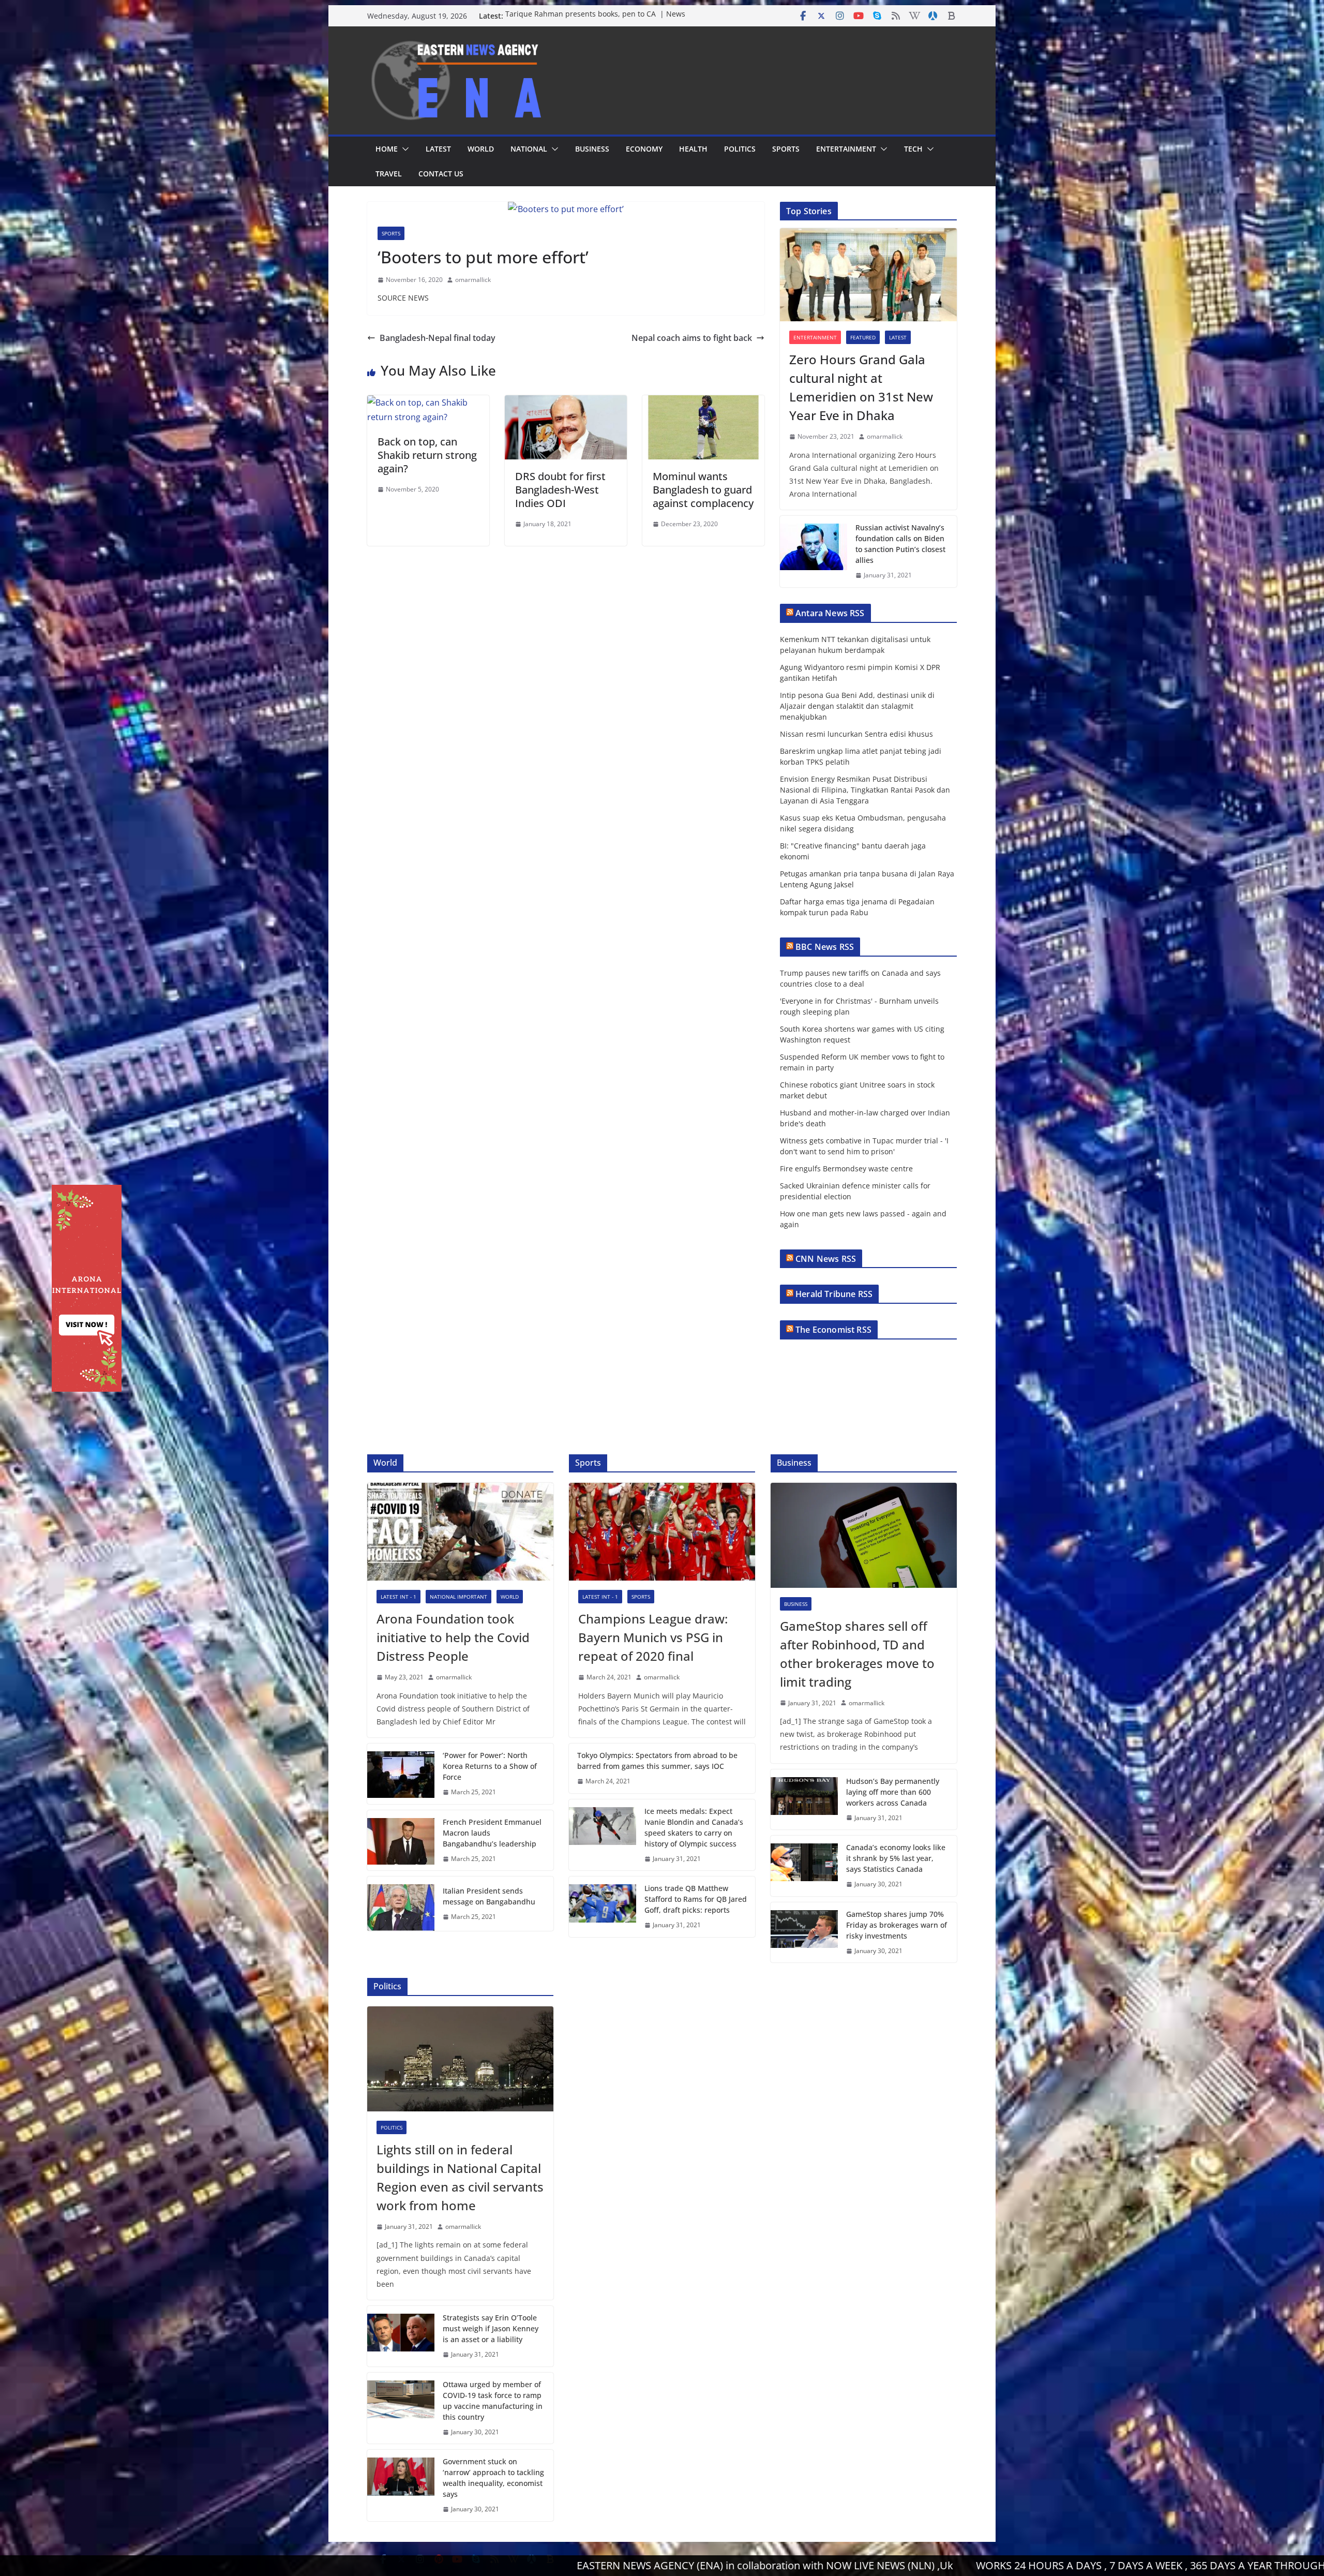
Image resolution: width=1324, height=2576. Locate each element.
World (481, 149)
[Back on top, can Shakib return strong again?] (428, 403)
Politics (740, 149)
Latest (438, 149)
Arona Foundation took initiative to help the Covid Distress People (453, 1637)
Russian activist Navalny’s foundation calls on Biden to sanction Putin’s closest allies (900, 544)
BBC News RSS (825, 947)
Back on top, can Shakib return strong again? (427, 455)
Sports (786, 149)
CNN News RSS (826, 1259)
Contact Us (441, 174)
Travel (389, 174)
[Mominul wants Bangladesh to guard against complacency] (703, 403)
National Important (458, 1597)
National (529, 149)
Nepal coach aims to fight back (692, 338)
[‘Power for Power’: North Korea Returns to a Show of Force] (401, 1774)
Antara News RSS (830, 613)
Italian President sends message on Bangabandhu (489, 1896)
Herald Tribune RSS (834, 1294)
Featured (863, 337)
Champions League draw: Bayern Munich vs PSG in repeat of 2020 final (653, 1637)
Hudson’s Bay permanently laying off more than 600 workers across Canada (893, 1792)
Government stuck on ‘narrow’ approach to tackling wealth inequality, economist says (493, 2478)
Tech (913, 149)
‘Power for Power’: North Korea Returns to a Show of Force (490, 1766)
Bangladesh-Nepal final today (438, 338)
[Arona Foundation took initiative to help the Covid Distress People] (460, 1532)
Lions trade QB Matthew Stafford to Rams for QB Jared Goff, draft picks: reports (696, 1899)
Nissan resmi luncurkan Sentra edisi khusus (856, 734)
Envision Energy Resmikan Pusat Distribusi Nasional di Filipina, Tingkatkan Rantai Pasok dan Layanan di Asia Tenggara (865, 790)
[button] (403, 149)
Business (592, 149)
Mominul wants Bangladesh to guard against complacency (703, 490)
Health (693, 149)
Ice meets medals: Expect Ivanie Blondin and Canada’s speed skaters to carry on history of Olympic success (694, 1827)
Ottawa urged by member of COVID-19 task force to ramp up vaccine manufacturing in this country (493, 2401)
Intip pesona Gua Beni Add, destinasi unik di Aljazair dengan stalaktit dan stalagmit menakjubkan (857, 706)
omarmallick (473, 280)
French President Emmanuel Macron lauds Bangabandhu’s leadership (492, 1833)
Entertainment (846, 149)
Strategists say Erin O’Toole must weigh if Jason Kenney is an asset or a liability (491, 2328)
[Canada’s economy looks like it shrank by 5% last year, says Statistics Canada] (804, 1866)
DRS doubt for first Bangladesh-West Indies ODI (560, 490)
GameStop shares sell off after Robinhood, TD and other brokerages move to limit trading (857, 1654)
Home (387, 149)
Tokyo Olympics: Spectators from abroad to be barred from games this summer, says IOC (657, 1761)
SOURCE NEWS (403, 298)
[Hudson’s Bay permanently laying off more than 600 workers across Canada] (804, 1800)
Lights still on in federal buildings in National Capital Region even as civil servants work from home (460, 2177)
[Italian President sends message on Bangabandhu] (401, 1904)
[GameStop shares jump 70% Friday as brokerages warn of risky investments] (804, 1933)
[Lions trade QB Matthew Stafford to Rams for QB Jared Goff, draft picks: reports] (603, 1907)
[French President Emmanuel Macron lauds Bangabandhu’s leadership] (401, 1841)
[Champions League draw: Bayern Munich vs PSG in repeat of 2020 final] (662, 1532)
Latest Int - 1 (398, 1597)
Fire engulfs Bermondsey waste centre (846, 1168)
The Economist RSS (833, 1330)
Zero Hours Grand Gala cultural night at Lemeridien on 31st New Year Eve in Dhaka (861, 387)
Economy (644, 149)
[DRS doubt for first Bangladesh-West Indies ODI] (566, 403)
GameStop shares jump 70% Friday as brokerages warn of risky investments (897, 1925)
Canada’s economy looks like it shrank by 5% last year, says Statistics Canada (896, 1858)
